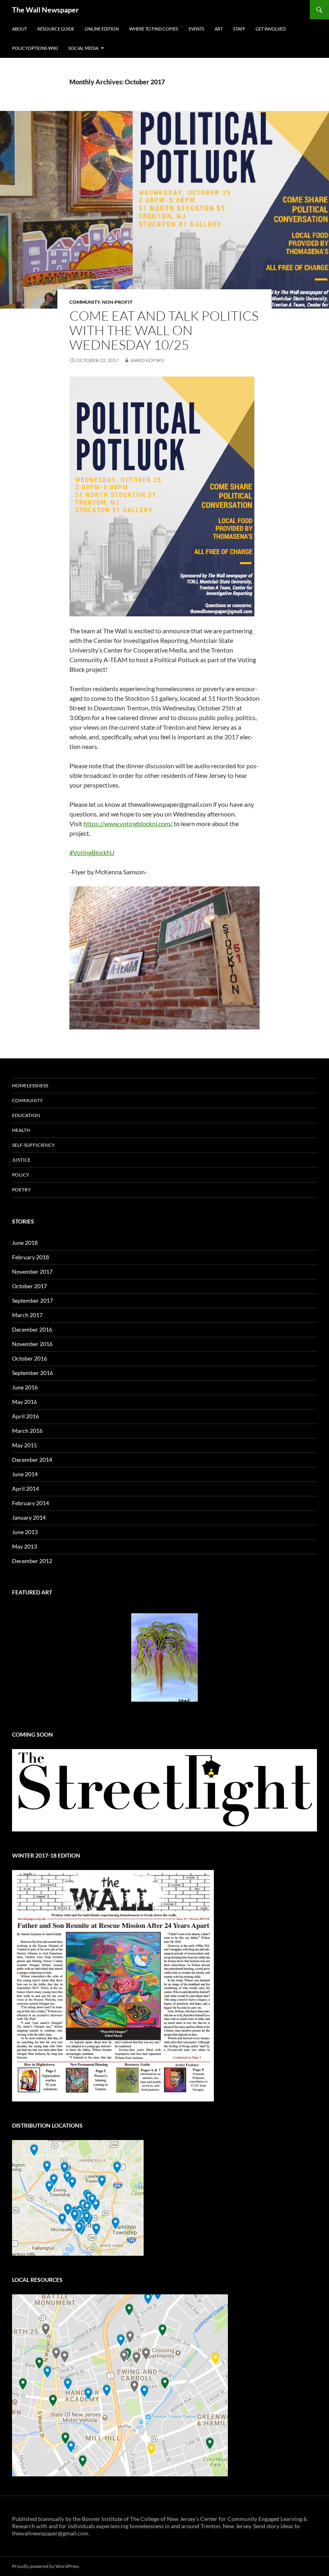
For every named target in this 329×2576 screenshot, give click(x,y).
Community (85, 302)
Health (21, 1130)
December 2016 (32, 1329)
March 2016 (27, 1431)
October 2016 (29, 1358)
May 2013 (24, 1546)
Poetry (21, 1190)
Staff (239, 29)
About (19, 29)
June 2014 (25, 1474)
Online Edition (102, 29)
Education (26, 1115)
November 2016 (32, 1344)
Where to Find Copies (154, 29)
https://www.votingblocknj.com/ (128, 824)
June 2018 (25, 1243)
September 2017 (32, 1300)
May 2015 (24, 1445)
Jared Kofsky (147, 360)
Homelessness (30, 1085)
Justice (21, 1160)
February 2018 (30, 1257)
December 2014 (32, 1460)
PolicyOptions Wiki (35, 48)
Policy (21, 1175)
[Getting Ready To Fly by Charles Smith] (164, 1657)
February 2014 (30, 1503)
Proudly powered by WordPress (46, 2566)
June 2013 (25, 1532)
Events (196, 29)
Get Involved (271, 29)
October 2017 (29, 1286)
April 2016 (25, 1416)
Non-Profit (117, 302)
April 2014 (25, 1489)
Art (219, 29)
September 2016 (32, 1373)
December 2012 (32, 1561)
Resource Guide (56, 29)
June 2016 (25, 1387)
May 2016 (24, 1402)
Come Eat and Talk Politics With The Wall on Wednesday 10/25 (164, 330)
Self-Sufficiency (34, 1145)
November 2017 (32, 1272)
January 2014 (29, 1517)
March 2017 (27, 1315)
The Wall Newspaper (45, 10)
